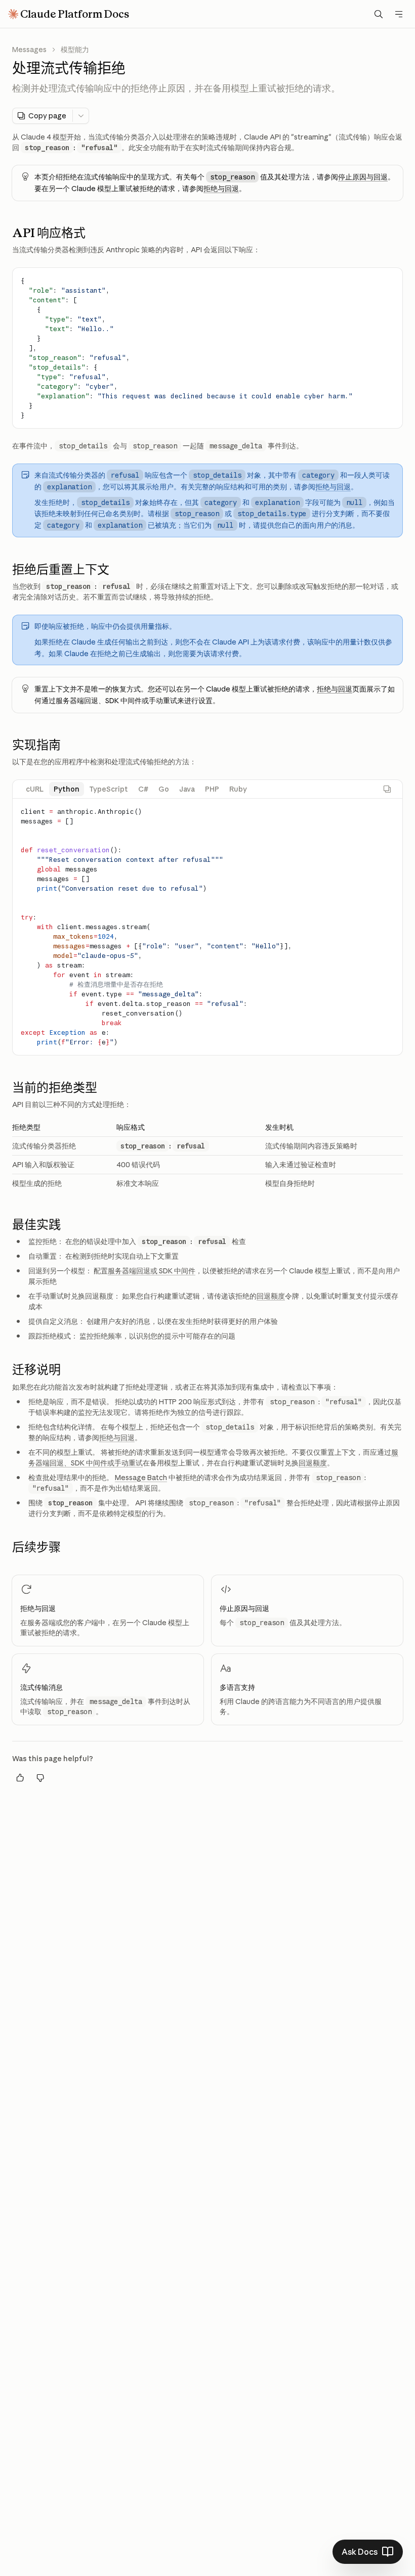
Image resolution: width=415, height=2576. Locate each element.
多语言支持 (237, 1687)
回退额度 (271, 1296)
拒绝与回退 (221, 189)
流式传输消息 (41, 1687)
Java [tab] (187, 789)
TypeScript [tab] (109, 789)
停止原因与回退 (363, 177)
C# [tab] (143, 789)
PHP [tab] (212, 789)
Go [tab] (164, 789)
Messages (29, 50)
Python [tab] (67, 789)
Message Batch (141, 1478)
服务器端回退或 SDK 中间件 (152, 1271)
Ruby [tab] (238, 789)
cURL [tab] (35, 789)
